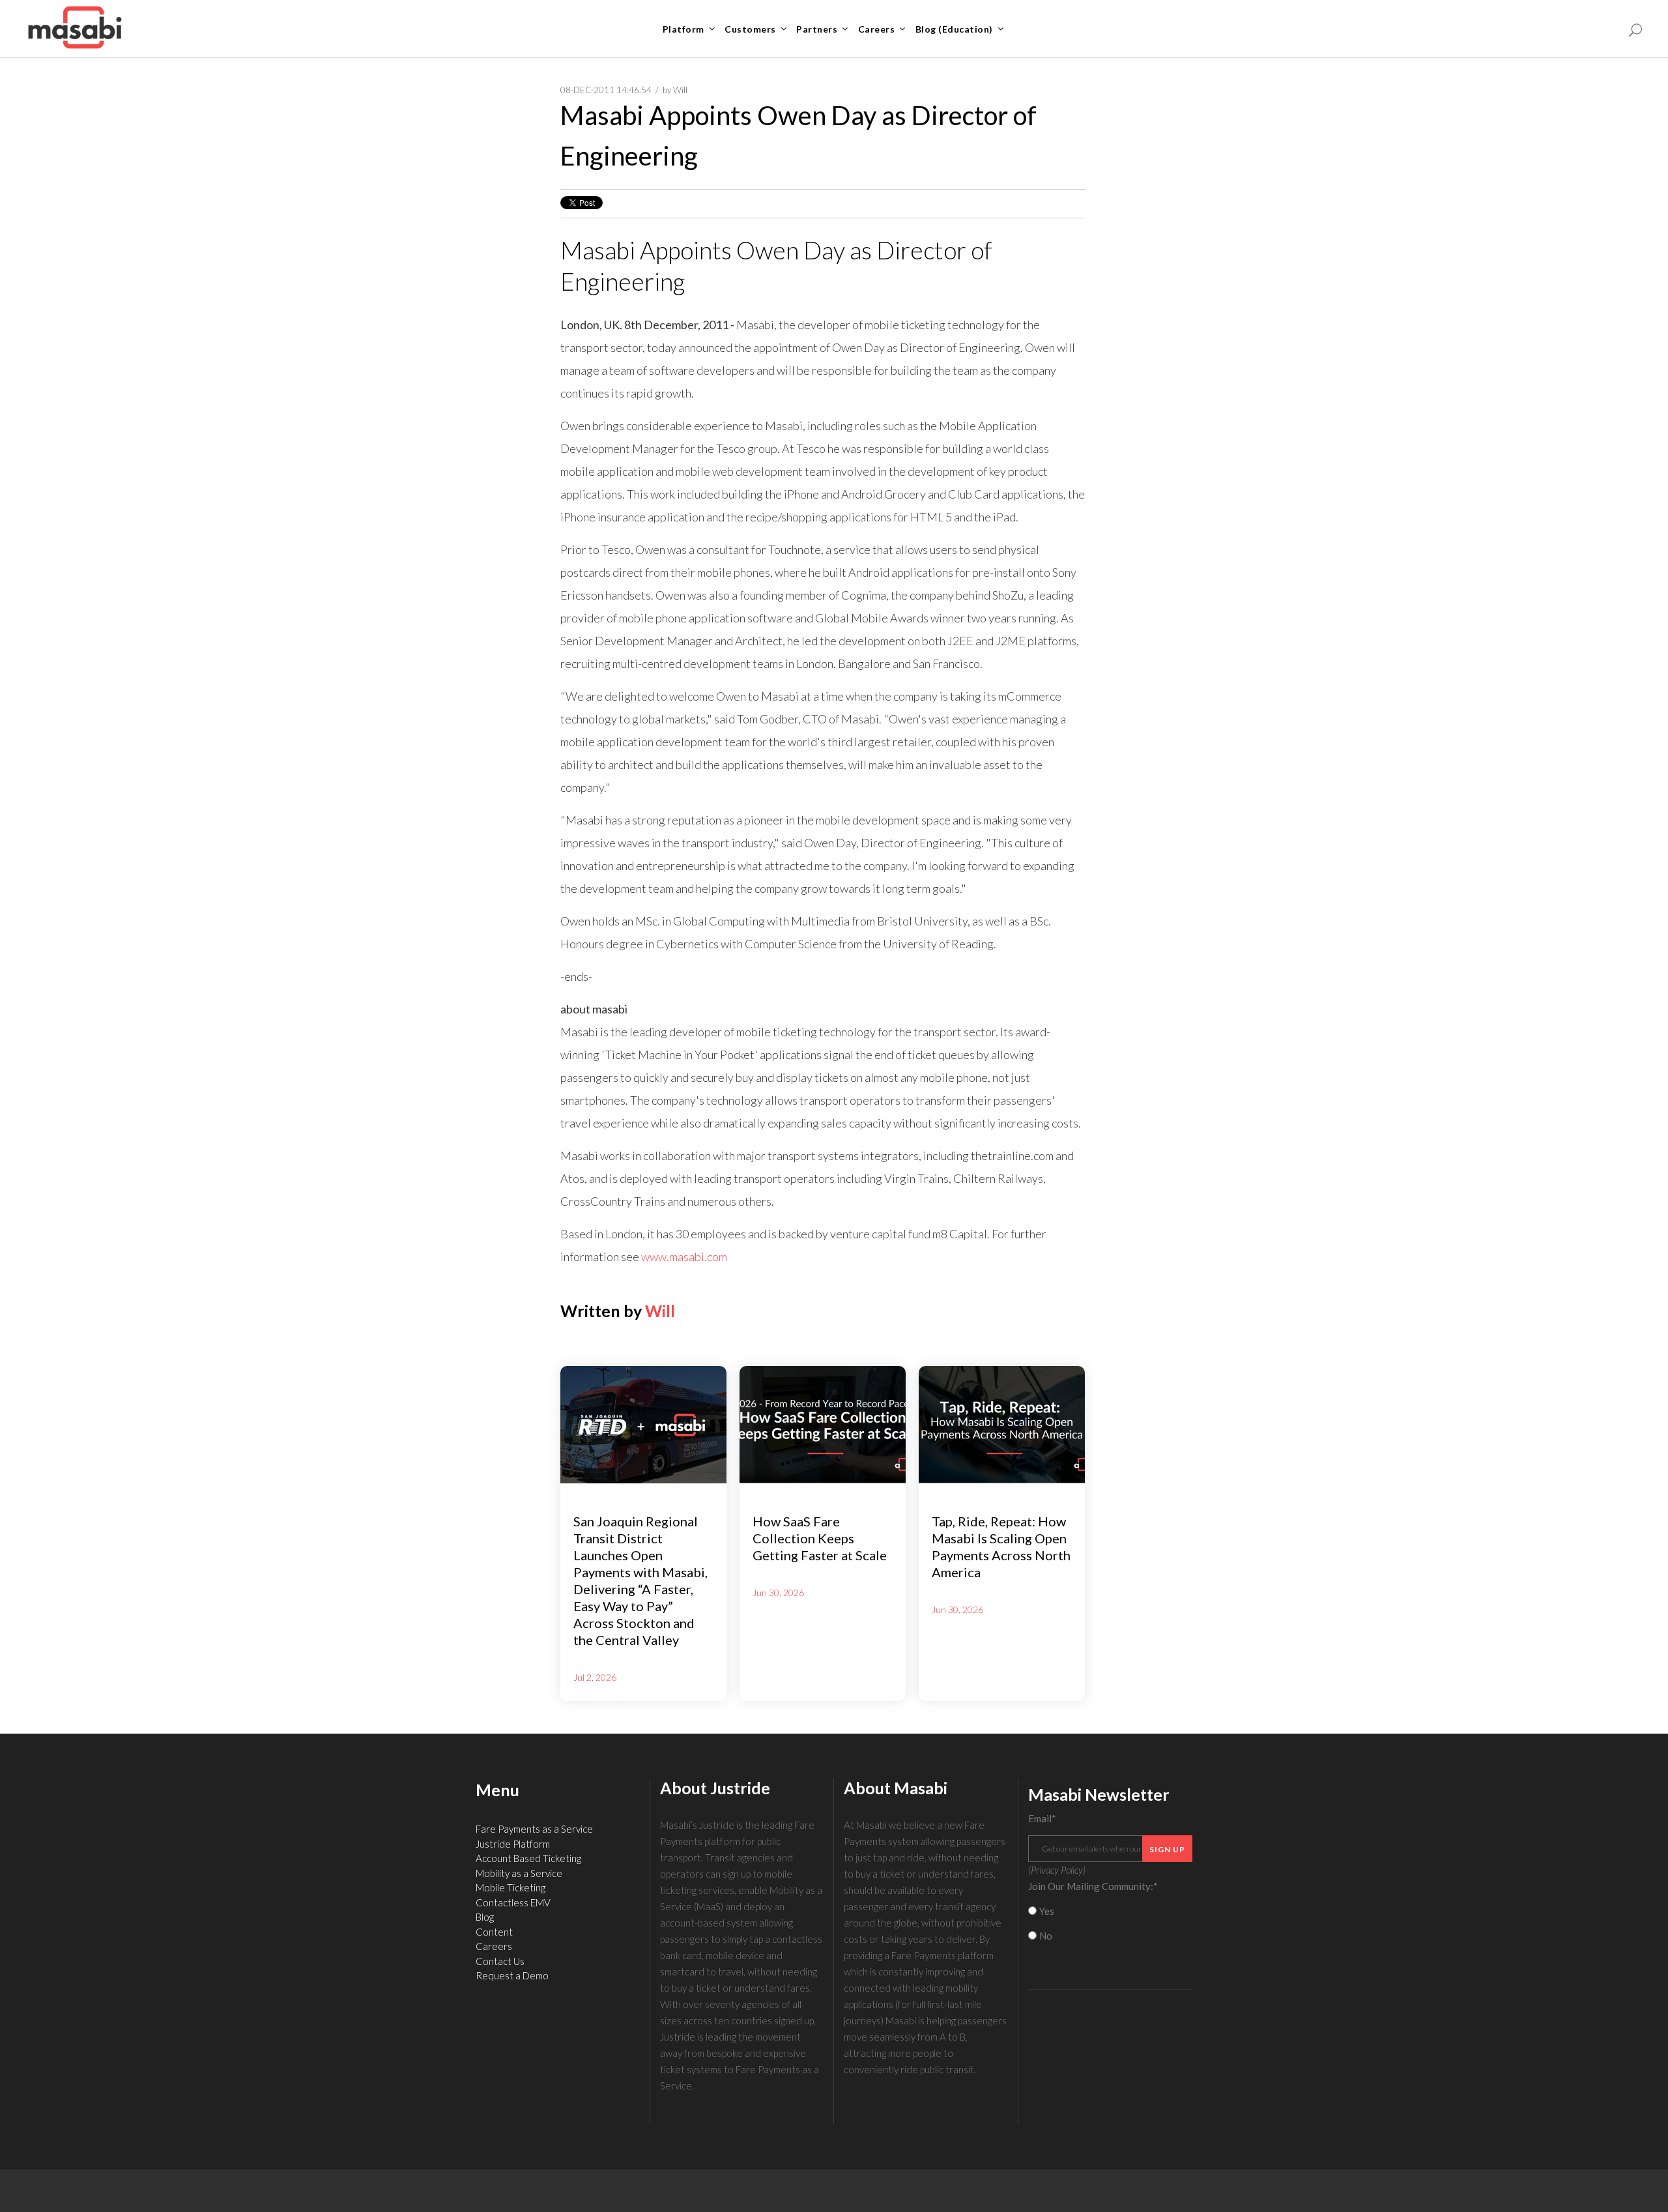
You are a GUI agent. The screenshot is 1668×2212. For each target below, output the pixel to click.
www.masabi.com (684, 1257)
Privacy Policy (1057, 1870)
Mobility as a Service (519, 1873)
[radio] (1111, 1911)
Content (494, 1932)
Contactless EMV (513, 1902)
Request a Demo (512, 1975)
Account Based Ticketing (528, 1858)
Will (680, 90)
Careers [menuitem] (877, 29)
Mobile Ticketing (510, 1887)
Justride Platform (513, 1844)
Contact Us (500, 1961)
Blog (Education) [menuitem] (954, 29)
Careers (494, 1946)
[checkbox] (1111, 1924)
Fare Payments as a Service (534, 1829)
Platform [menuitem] (683, 29)
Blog (485, 1917)
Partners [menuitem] (817, 29)
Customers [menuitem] (750, 29)
